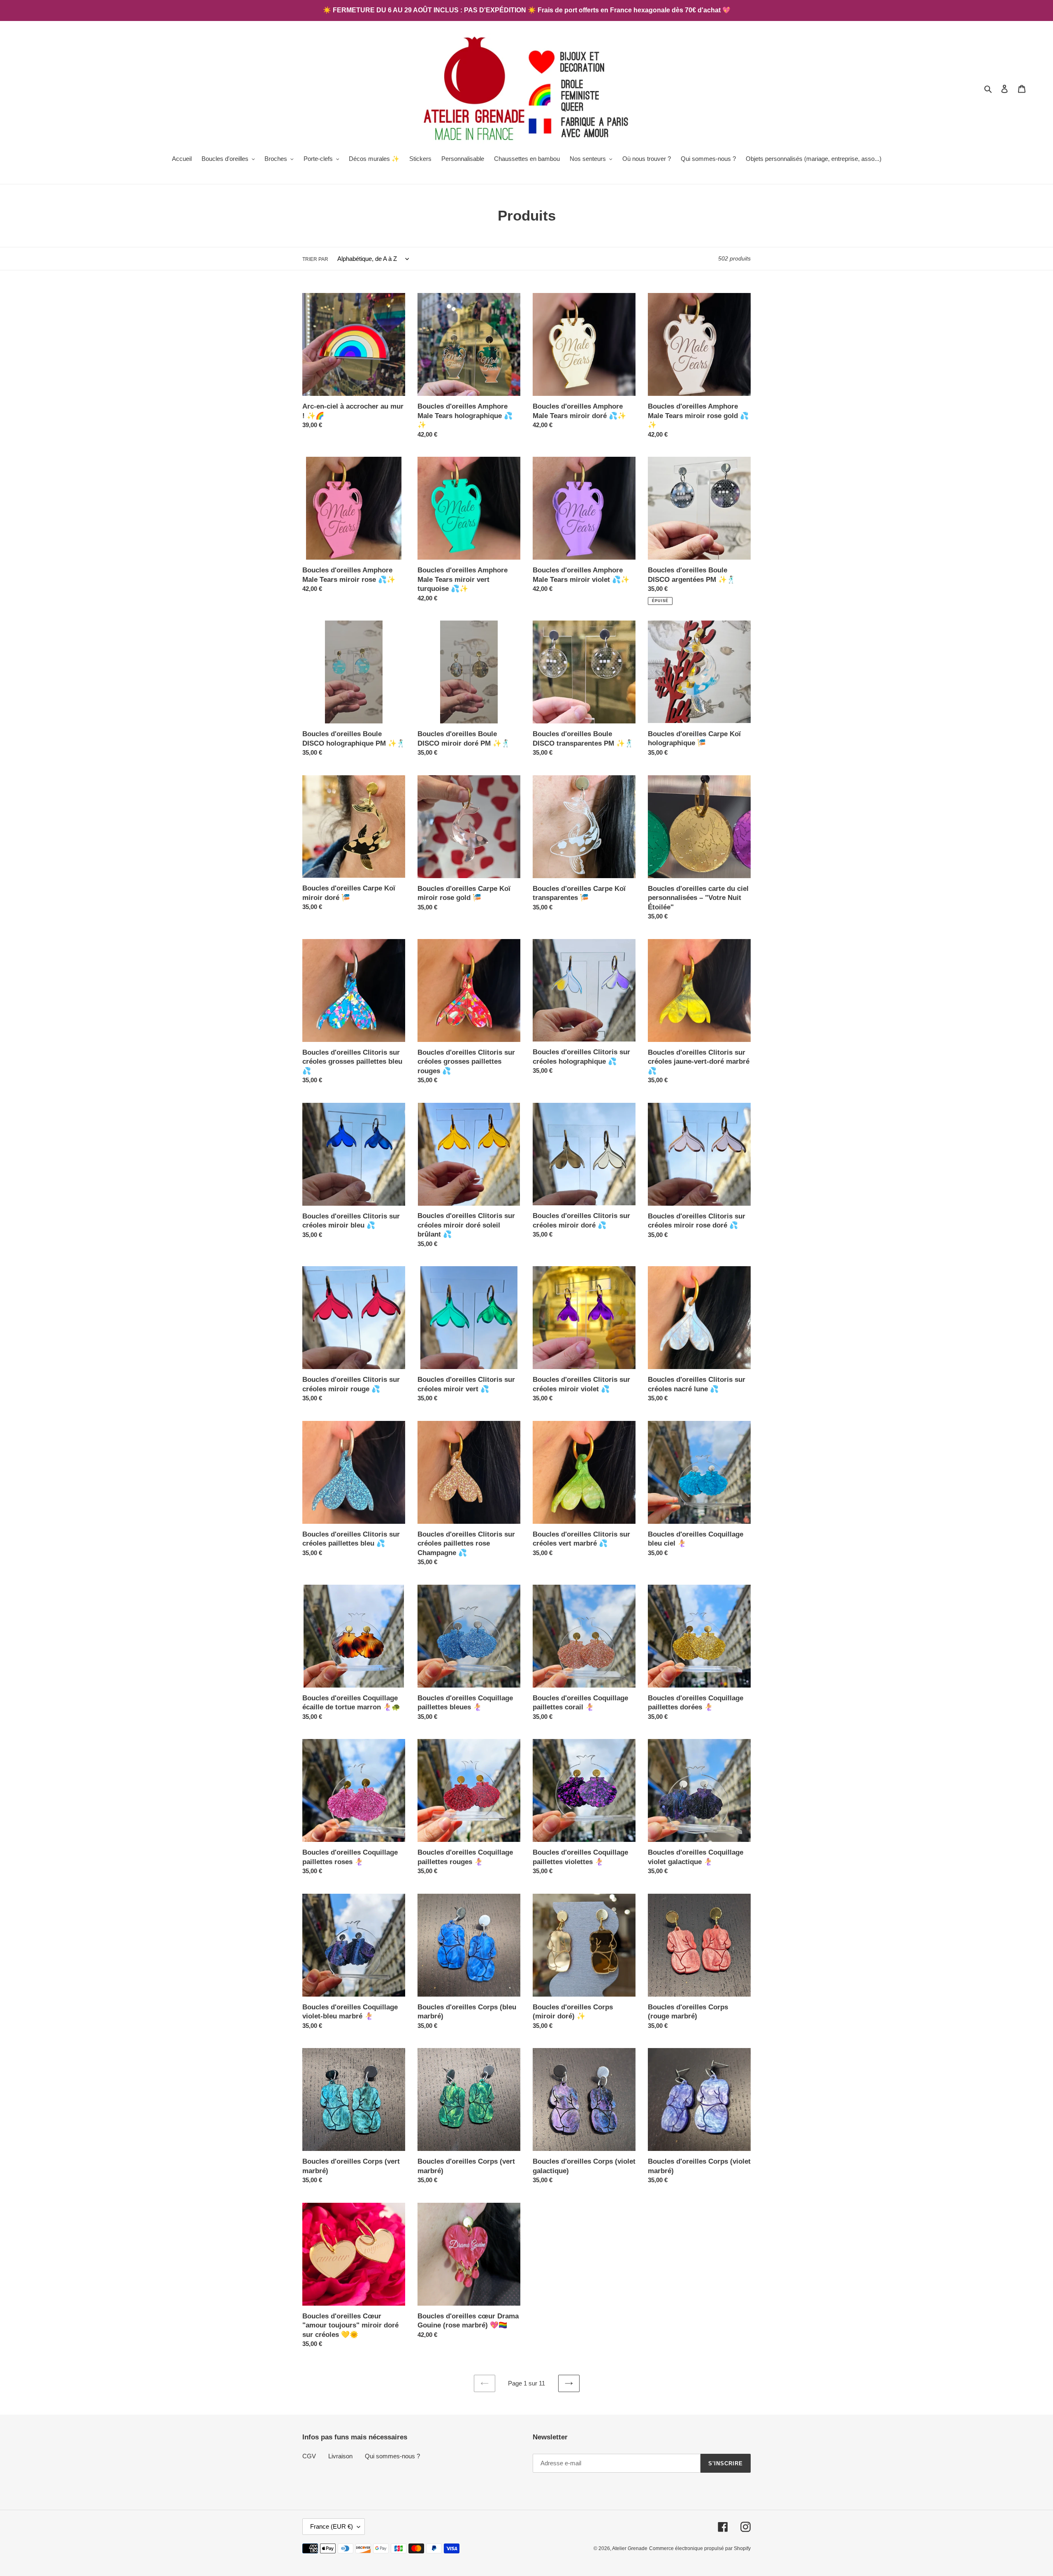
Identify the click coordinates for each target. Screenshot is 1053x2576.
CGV (309, 2456)
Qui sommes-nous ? (392, 2456)
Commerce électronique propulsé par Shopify (700, 2548)
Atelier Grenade (630, 2548)
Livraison (340, 2456)
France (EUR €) (332, 2526)
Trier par (315, 259)
